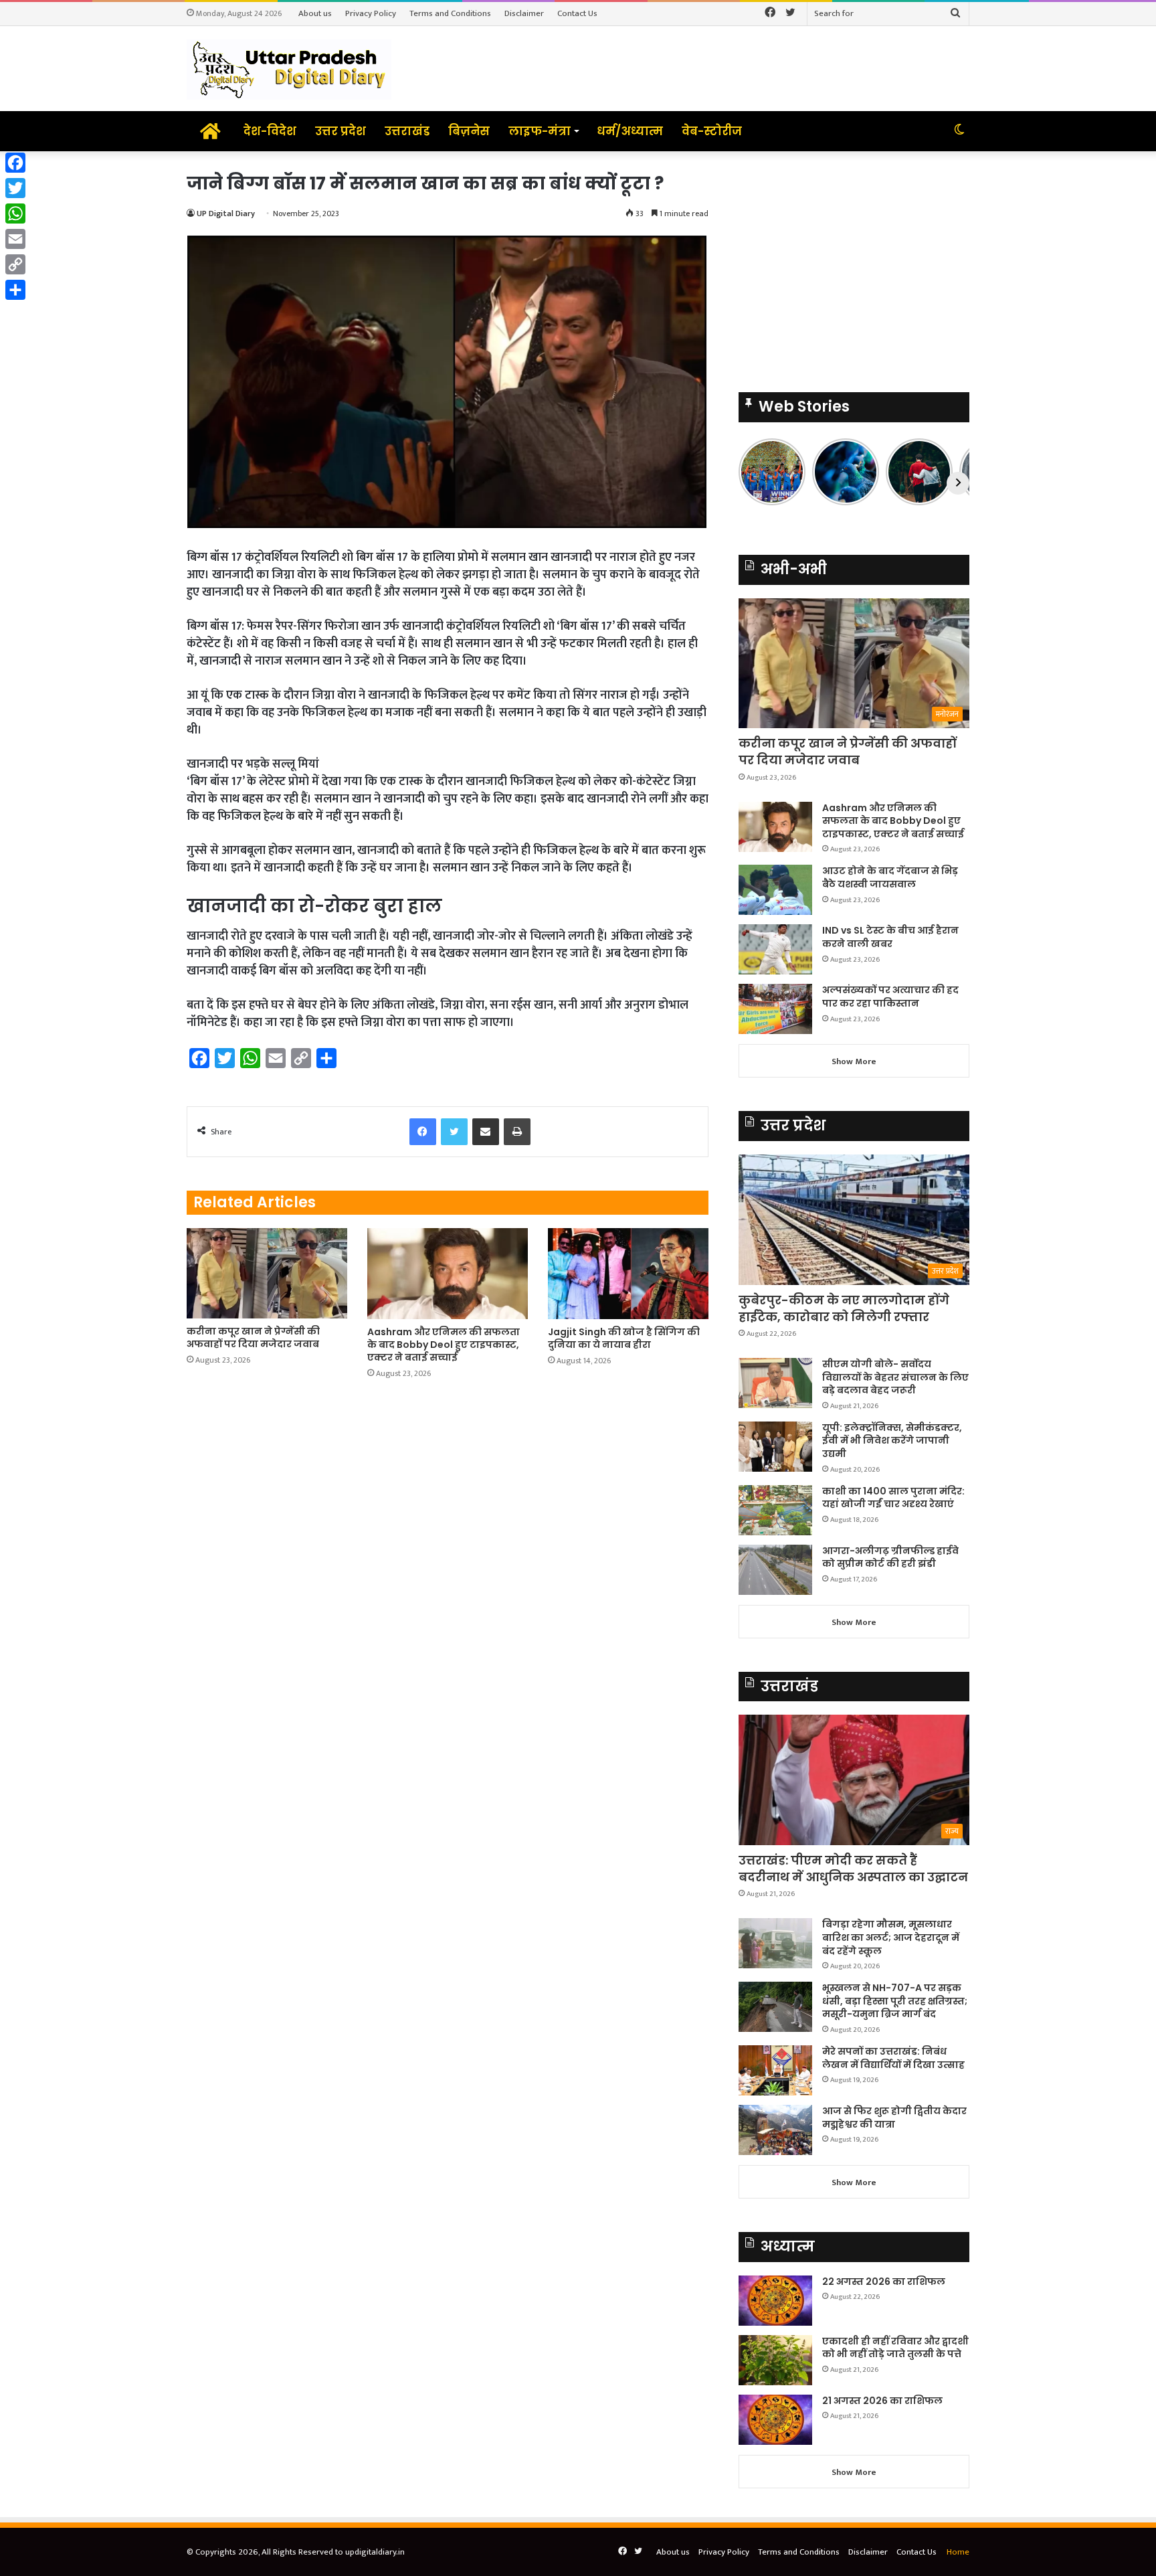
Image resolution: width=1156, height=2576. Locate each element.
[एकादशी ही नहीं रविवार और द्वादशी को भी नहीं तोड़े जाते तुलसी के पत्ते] (775, 2360)
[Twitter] (15, 188)
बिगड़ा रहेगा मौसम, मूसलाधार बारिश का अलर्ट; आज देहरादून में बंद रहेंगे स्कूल (891, 1937)
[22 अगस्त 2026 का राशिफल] (775, 2301)
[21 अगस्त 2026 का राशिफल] (775, 2420)
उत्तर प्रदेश (341, 131)
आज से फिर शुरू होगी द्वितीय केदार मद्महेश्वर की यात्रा (894, 2118)
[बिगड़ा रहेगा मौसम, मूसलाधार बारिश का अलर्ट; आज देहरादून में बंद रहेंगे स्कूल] (775, 1943)
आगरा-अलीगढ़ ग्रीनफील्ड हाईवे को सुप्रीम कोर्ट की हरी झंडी (890, 1557)
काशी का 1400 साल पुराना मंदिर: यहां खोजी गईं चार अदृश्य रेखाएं (893, 1498)
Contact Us (577, 13)
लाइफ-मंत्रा (540, 131)
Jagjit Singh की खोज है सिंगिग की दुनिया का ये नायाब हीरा (624, 1338)
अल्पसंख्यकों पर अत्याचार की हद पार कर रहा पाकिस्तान (890, 997)
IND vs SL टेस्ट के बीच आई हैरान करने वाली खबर (890, 937)
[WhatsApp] (15, 213)
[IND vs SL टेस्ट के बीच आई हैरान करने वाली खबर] (775, 949)
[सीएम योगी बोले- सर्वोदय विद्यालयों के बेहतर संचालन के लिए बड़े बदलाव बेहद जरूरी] (775, 1383)
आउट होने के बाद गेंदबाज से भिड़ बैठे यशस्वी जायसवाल (890, 877)
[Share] (15, 290)
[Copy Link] (15, 264)
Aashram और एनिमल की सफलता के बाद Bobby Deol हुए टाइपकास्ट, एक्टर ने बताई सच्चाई (444, 1345)
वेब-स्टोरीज (712, 131)
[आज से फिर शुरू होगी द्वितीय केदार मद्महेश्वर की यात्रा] (775, 2130)
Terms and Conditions (450, 13)
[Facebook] (15, 163)
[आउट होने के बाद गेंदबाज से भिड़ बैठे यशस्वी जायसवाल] (775, 890)
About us (315, 13)
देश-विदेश (270, 131)
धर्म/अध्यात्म (630, 131)
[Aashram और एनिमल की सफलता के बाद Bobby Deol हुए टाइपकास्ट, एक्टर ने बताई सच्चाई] (448, 1273)
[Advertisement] (854, 265)
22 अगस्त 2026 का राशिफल (884, 2282)
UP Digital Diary (226, 213)
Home (958, 2552)
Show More (854, 1061)
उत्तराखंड (407, 131)
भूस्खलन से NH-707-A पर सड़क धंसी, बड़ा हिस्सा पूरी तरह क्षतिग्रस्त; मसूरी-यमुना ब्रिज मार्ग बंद (895, 2001)
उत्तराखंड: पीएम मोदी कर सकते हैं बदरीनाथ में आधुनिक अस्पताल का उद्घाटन (853, 1869)
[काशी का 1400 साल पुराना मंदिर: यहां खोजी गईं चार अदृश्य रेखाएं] (775, 1510)
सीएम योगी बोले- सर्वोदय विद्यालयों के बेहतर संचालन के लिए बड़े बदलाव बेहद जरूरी (895, 1377)
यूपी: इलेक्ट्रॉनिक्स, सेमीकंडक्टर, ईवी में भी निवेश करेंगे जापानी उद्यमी (892, 1441)
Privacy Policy (371, 13)
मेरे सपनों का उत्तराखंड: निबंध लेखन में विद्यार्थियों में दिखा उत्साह (893, 2058)
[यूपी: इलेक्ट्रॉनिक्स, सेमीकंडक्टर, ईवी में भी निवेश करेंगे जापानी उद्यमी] (775, 1447)
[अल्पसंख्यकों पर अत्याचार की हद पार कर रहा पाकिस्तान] (775, 1009)
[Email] (15, 239)
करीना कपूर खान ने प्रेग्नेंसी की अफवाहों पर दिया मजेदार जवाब (253, 1338)
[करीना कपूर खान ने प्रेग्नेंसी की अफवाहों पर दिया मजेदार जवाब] (267, 1273)
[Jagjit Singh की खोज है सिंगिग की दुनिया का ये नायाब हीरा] (628, 1273)
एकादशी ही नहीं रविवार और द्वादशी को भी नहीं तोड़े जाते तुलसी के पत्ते (895, 2348)
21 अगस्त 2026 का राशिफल (882, 2401)
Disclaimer (524, 13)
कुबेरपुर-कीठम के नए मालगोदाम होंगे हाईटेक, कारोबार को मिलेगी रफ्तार (844, 1308)
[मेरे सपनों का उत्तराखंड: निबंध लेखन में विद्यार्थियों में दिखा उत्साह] (775, 2070)
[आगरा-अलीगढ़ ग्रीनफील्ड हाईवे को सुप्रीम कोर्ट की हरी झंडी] (775, 1570)
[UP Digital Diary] (289, 69)
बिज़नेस (469, 131)
